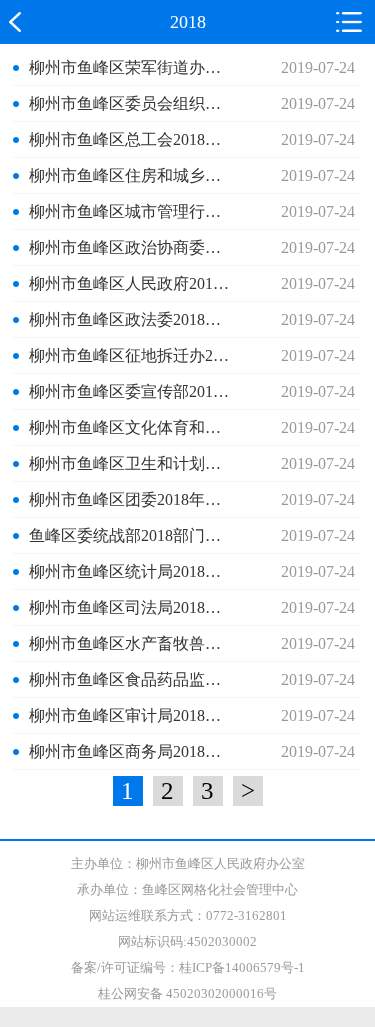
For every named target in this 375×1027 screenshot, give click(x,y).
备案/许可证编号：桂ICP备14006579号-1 (188, 967)
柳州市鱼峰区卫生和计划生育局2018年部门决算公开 (133, 463)
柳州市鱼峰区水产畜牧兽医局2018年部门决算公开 (133, 643)
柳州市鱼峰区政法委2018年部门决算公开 (133, 319)
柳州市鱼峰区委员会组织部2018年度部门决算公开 (133, 103)
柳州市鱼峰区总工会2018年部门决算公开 (133, 139)
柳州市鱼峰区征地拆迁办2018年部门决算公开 (133, 355)
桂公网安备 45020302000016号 (187, 993)
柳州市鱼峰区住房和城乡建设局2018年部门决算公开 (133, 175)
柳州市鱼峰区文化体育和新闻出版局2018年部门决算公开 (133, 427)
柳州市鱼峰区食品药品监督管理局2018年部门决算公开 (133, 679)
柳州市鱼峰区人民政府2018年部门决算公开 (133, 283)
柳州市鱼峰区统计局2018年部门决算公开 (133, 571)
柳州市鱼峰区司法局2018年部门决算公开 (133, 607)
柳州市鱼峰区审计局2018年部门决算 (133, 715)
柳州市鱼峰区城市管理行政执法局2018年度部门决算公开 (133, 211)
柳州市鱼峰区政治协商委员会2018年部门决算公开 (133, 247)
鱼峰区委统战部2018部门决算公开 (133, 535)
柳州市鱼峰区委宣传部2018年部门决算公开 (133, 391)
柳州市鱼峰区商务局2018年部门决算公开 (133, 751)
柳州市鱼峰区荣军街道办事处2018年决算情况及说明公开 (133, 67)
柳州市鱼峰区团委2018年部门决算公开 (133, 499)
